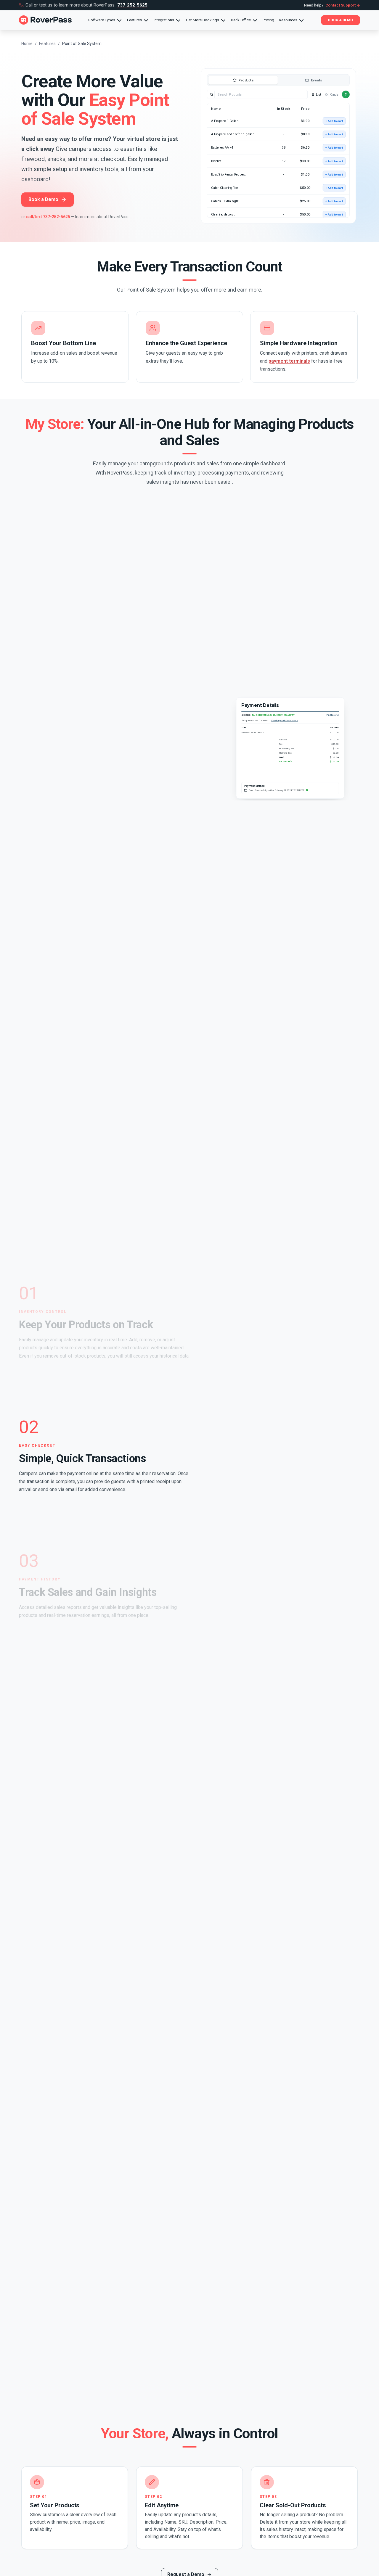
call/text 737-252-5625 (48, 217)
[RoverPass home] (45, 20)
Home (27, 44)
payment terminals (289, 361)
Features (47, 44)
